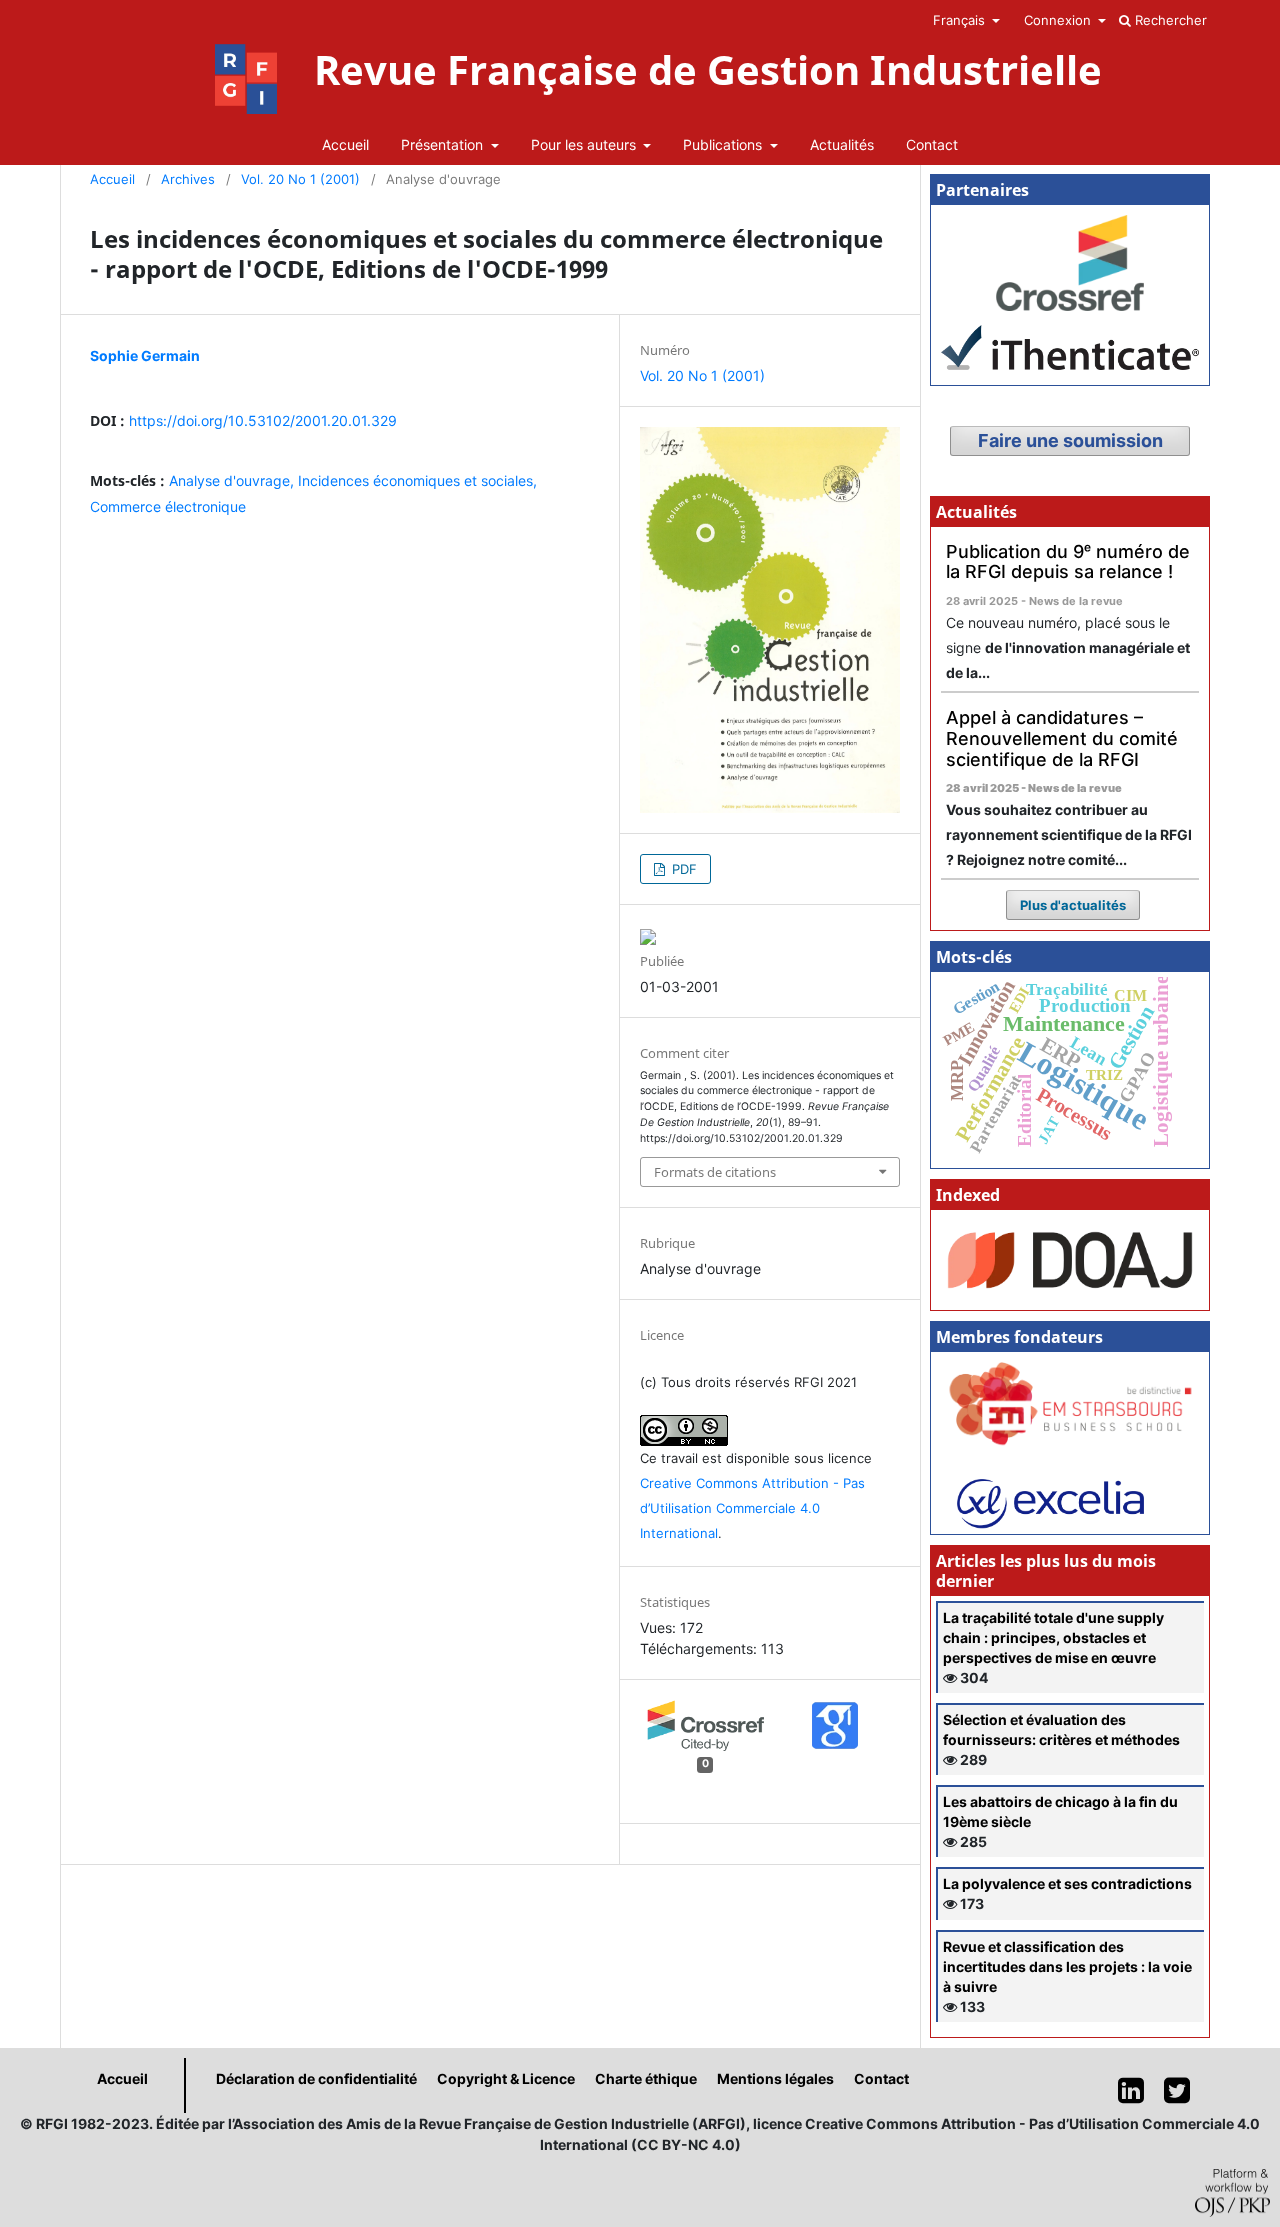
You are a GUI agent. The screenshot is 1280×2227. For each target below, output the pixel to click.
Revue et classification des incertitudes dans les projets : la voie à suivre (1067, 1966)
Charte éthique (646, 2078)
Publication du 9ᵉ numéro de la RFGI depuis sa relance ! (1068, 562)
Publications (724, 144)
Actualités (842, 144)
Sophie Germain (145, 355)
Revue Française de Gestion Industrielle (708, 70)
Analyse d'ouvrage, (233, 480)
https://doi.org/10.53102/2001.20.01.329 (263, 420)
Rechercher (1169, 20)
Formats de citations (715, 1172)
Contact (932, 144)
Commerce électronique (168, 506)
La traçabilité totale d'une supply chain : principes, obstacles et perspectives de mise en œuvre (1053, 1637)
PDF (682, 869)
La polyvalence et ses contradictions (1067, 1883)
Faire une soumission (1070, 440)
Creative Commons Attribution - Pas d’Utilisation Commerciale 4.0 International (752, 1508)
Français (961, 20)
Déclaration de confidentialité (316, 2078)
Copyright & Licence (506, 2078)
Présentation (444, 144)
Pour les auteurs (585, 144)
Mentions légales (775, 2078)
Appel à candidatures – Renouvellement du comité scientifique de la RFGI (1062, 738)
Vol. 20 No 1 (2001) (300, 179)
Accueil (345, 144)
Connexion (1059, 20)
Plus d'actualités (1073, 905)
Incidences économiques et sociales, (417, 480)
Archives (188, 179)
